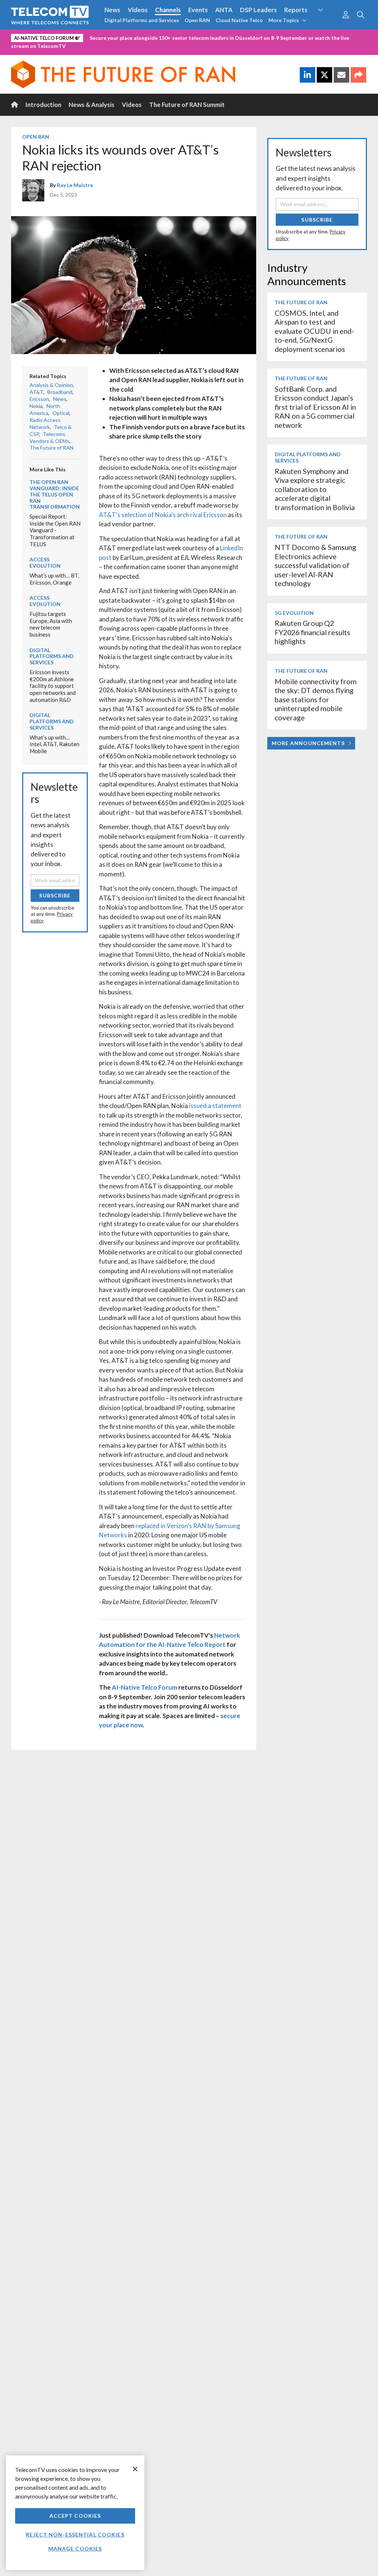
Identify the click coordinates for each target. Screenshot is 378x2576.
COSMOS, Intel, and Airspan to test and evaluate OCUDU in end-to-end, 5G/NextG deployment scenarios (314, 331)
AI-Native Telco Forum (145, 1687)
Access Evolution (45, 562)
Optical (61, 413)
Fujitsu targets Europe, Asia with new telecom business (51, 624)
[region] (75, 2513)
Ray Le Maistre (75, 185)
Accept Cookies (75, 2516)
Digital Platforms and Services (142, 20)
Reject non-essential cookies (75, 2535)
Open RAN (197, 20)
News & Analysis (92, 105)
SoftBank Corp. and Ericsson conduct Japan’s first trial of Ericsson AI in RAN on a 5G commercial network (315, 407)
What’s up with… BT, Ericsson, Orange (54, 579)
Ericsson (39, 399)
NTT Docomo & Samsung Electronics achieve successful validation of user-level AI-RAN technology (315, 565)
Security (327, 24)
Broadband (60, 392)
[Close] (135, 2469)
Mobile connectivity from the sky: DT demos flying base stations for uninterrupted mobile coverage (316, 700)
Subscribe (55, 895)
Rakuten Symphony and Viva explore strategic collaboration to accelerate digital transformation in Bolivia (315, 489)
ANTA (224, 10)
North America (45, 409)
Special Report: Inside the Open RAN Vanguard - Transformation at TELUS (55, 530)
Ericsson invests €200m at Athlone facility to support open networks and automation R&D (53, 686)
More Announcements (308, 743)
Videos (138, 10)
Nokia (36, 406)
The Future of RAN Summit (187, 105)
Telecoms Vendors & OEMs (49, 437)
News (112, 10)
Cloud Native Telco (239, 20)
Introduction (43, 105)
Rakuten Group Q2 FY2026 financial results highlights (312, 632)
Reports (296, 10)
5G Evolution (294, 613)
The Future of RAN (51, 448)
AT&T (36, 392)
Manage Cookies (75, 2549)
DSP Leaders (258, 10)
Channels (168, 10)
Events (198, 10)
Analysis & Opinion (51, 385)
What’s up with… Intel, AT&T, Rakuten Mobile (54, 744)
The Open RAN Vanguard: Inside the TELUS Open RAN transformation (55, 494)
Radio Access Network (45, 423)
